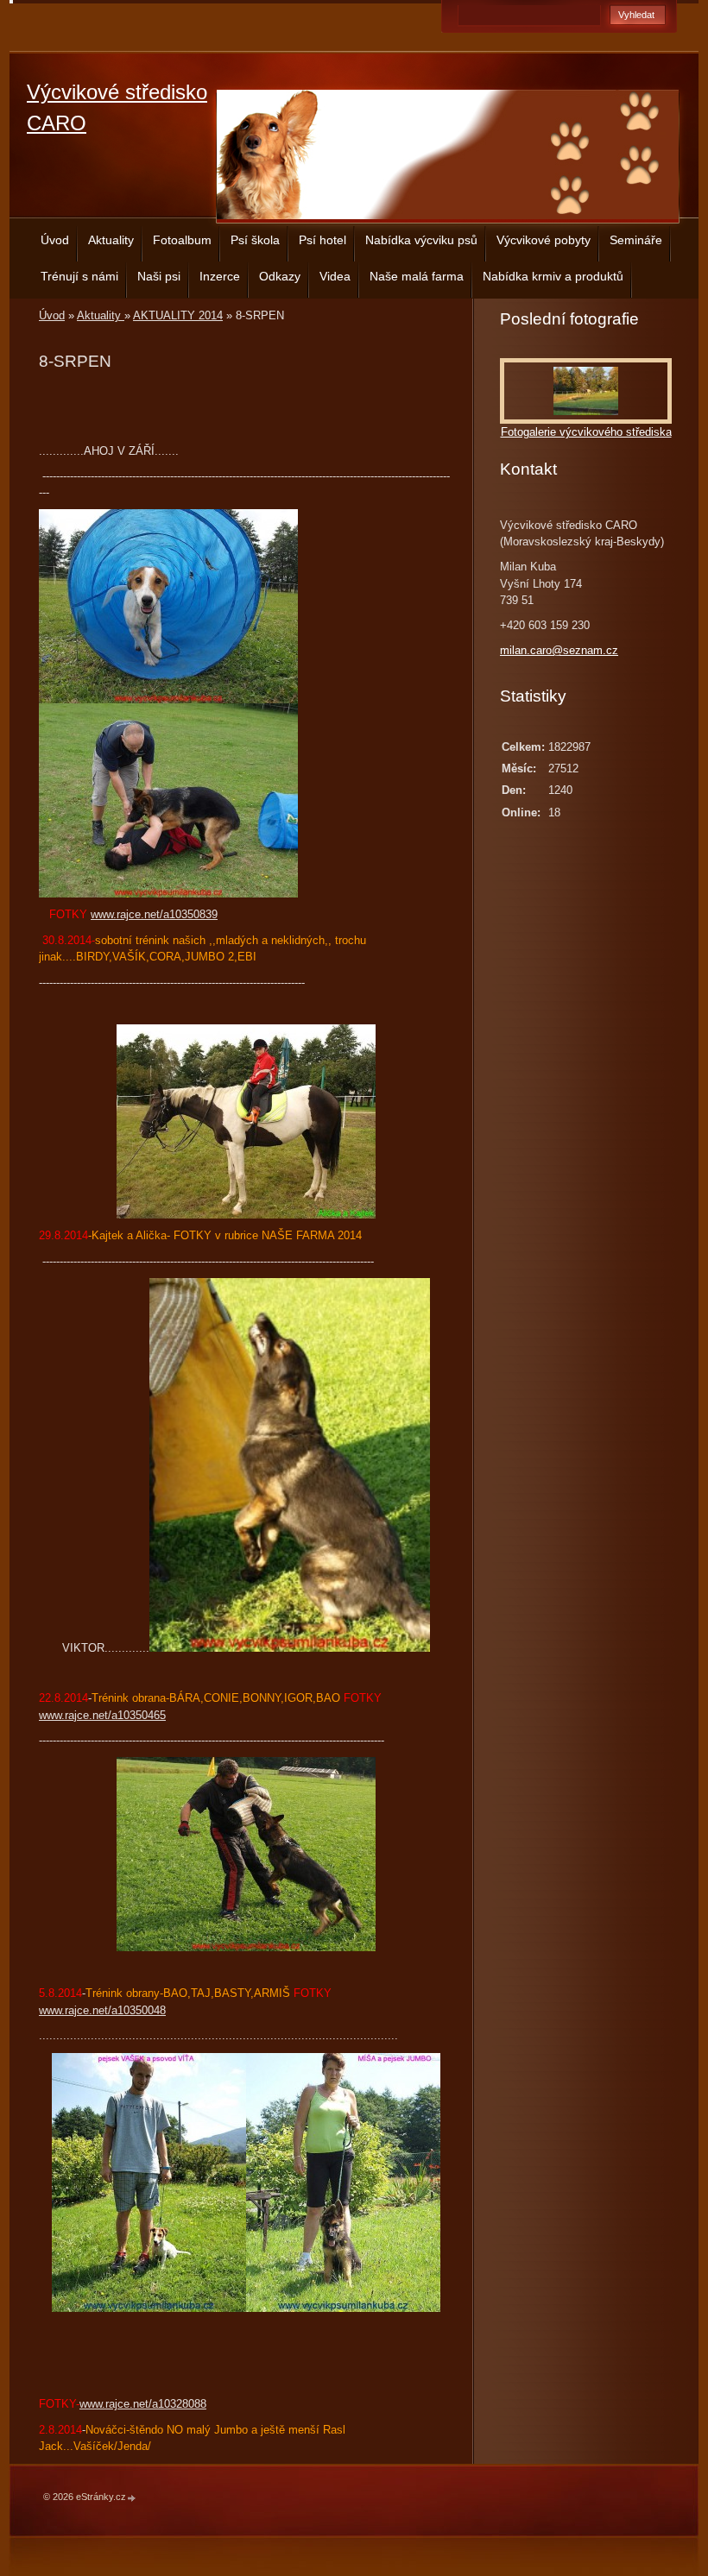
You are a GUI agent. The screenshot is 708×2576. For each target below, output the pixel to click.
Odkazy (280, 276)
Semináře (636, 240)
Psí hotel (322, 240)
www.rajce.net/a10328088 (143, 2404)
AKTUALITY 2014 (178, 315)
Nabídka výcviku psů (421, 240)
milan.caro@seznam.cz (559, 650)
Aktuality (111, 240)
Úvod (55, 240)
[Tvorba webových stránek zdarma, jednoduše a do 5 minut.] (132, 2498)
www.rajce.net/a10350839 (154, 914)
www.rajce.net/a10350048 (102, 2010)
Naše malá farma (417, 276)
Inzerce (220, 276)
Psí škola (255, 240)
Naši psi (159, 276)
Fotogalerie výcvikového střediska (586, 432)
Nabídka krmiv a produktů (553, 276)
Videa (335, 276)
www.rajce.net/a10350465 (102, 1715)
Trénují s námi (79, 276)
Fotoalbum (182, 240)
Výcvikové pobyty (544, 240)
